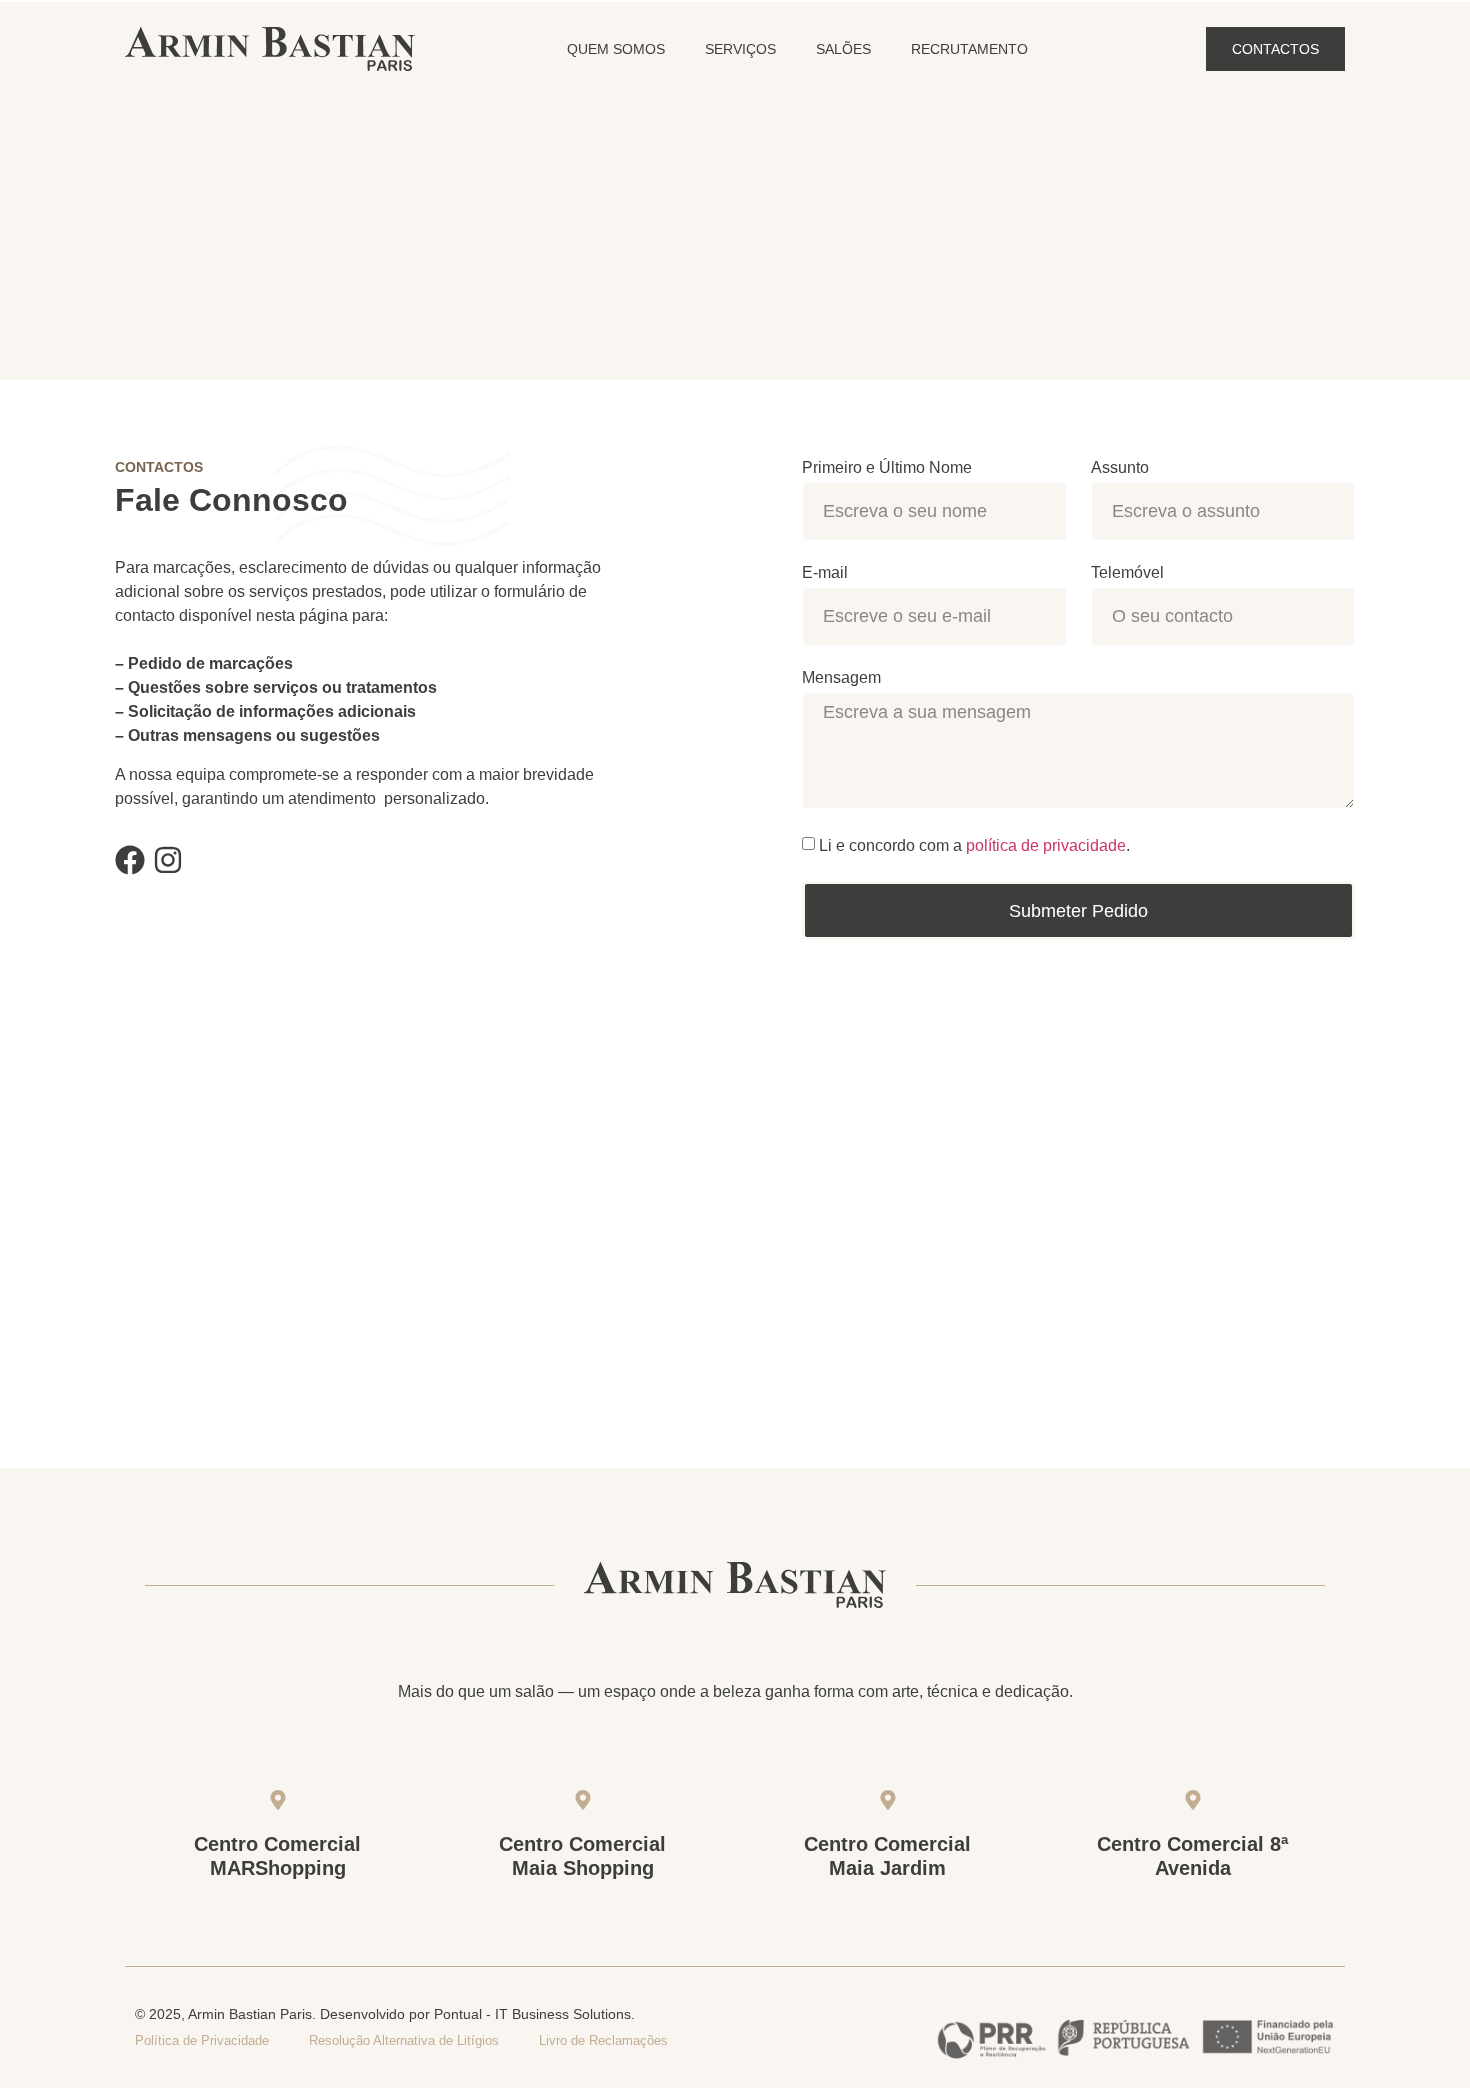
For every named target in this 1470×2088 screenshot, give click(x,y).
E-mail (825, 573)
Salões (843, 49)
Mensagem (841, 678)
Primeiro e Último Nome (887, 468)
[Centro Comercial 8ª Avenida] (1193, 1800)
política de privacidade (1046, 845)
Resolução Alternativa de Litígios (404, 2040)
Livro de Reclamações (603, 2040)
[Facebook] (130, 860)
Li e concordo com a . (974, 845)
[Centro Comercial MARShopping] (278, 1800)
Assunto (1120, 468)
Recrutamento (969, 49)
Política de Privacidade (202, 2040)
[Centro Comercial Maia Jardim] (888, 1800)
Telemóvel (1127, 573)
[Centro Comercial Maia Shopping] (583, 1800)
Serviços (740, 49)
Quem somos (616, 49)
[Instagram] (168, 860)
